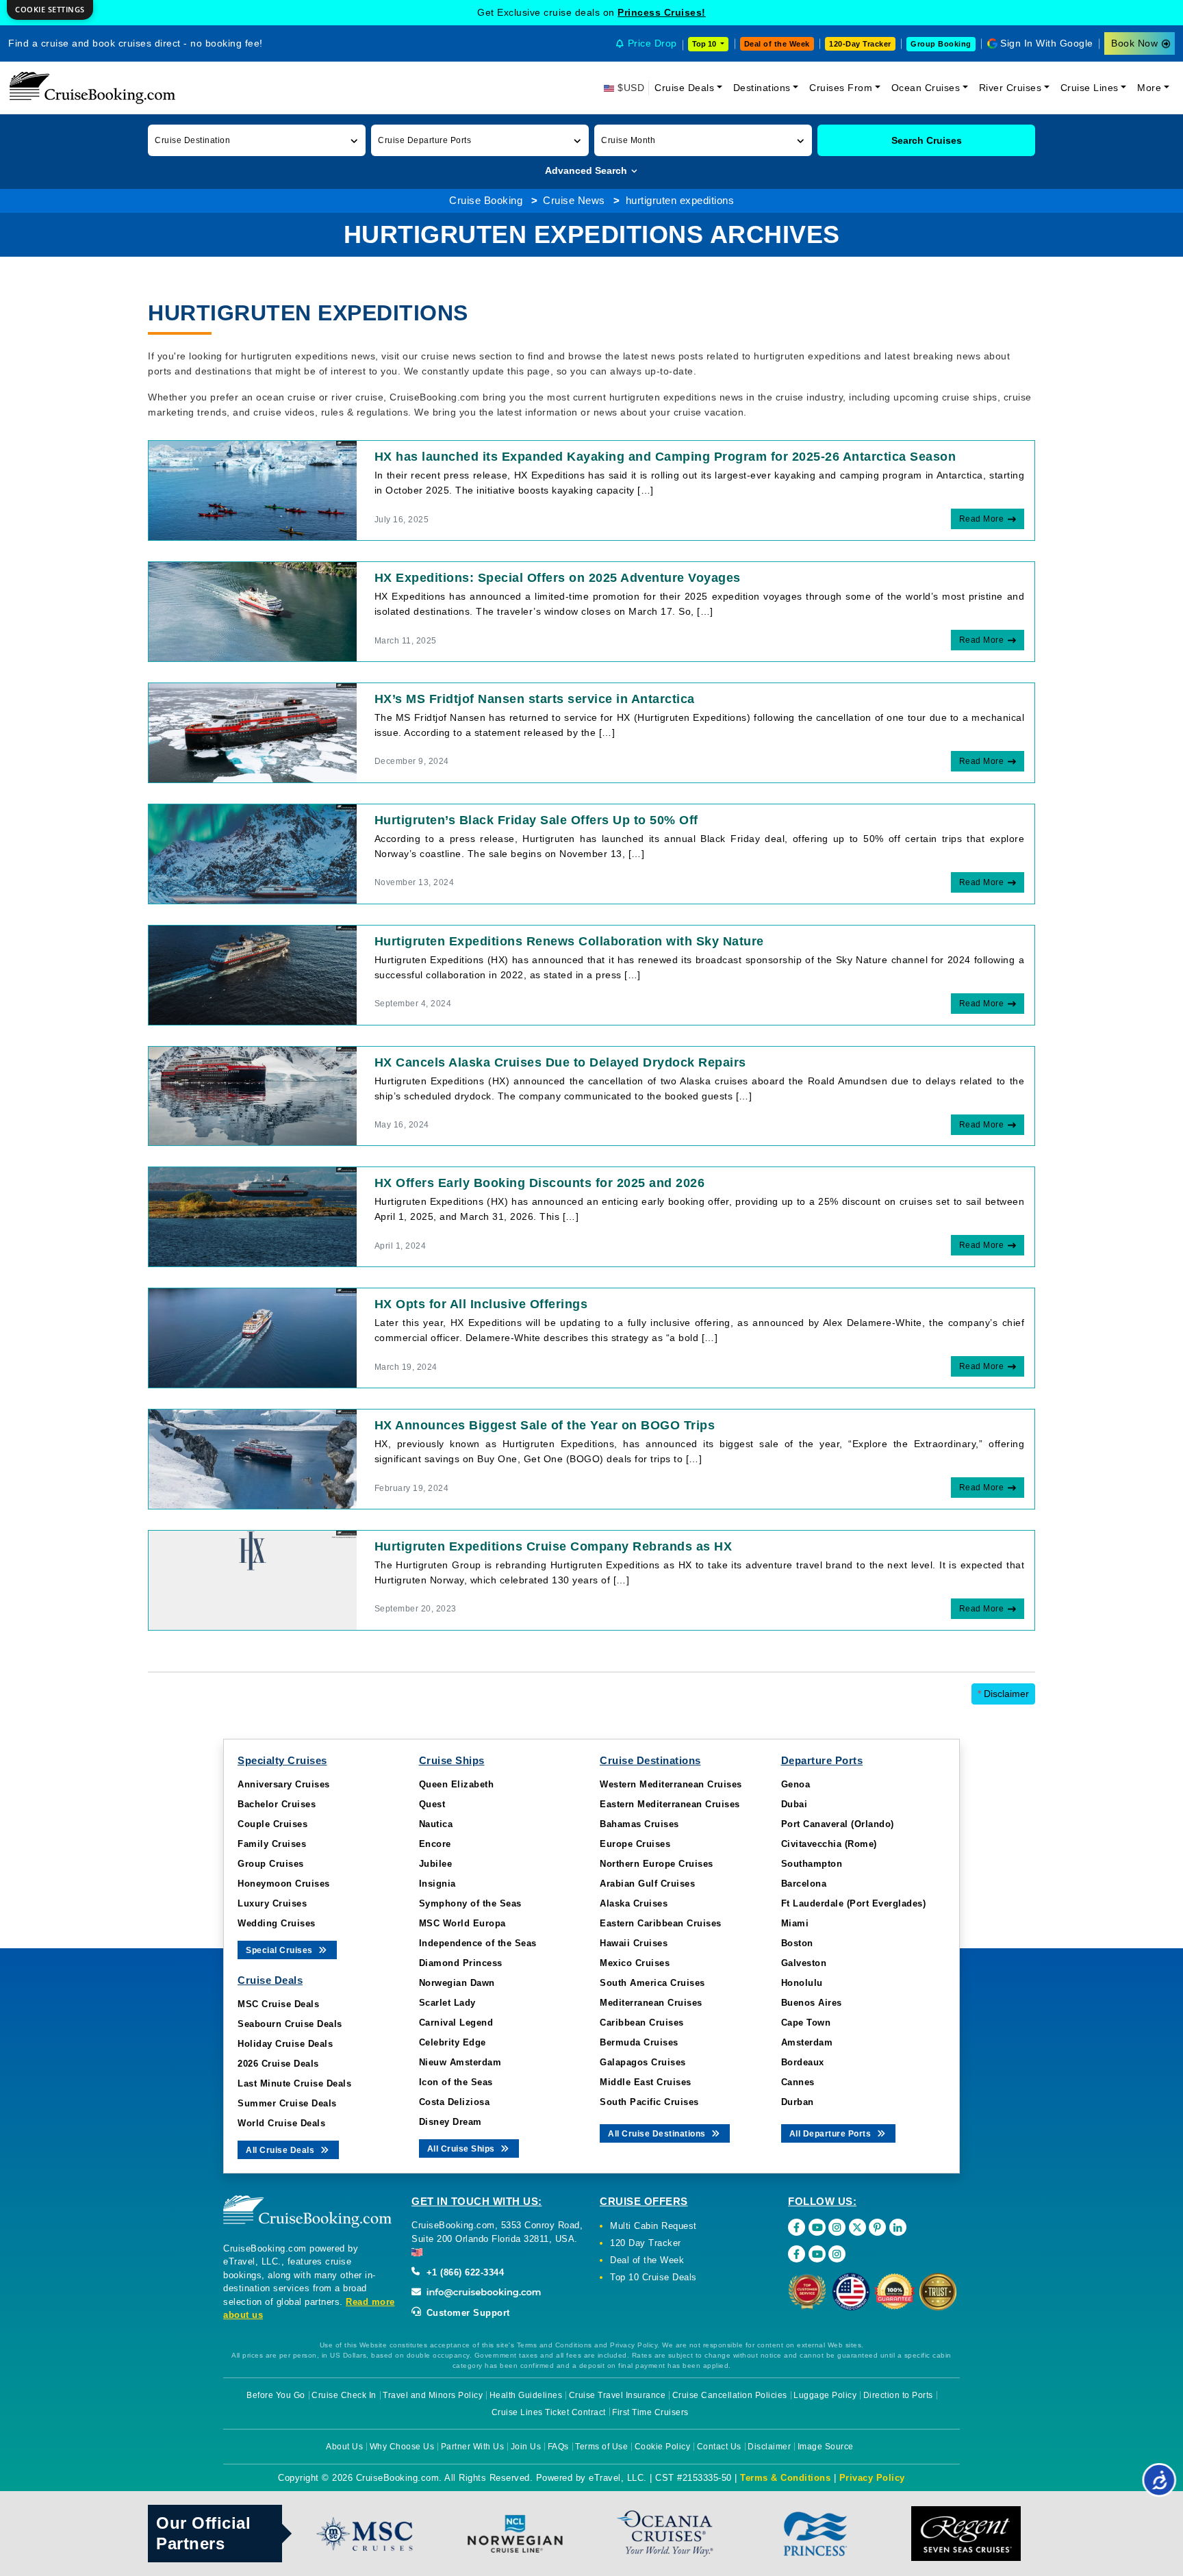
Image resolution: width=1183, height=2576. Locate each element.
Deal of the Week (777, 44)
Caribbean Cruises (642, 2023)
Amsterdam (807, 2042)
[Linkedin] (898, 2227)
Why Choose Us (402, 2447)
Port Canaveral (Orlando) (838, 1824)
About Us (344, 2447)
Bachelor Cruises (277, 1804)
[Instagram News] (837, 2254)
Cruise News (574, 200)
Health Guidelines (526, 2395)
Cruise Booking (486, 200)
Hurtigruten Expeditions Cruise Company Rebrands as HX (554, 1546)
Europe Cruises (635, 1844)
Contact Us (719, 2447)
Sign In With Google (1047, 43)
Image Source (826, 2447)
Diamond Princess (461, 1963)
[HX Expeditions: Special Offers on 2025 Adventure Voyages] (253, 611)
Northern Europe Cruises (657, 1864)
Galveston (804, 1963)
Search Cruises (927, 140)
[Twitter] (857, 2227)
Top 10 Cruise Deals (653, 2277)
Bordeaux (803, 2062)
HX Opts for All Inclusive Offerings (481, 1304)
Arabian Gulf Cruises (647, 1884)
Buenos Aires (812, 2003)
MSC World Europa (462, 1923)
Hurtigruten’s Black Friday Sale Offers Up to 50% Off (536, 820)
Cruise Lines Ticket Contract (549, 2412)
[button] (257, 140)
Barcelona (804, 1884)
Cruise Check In (344, 2395)
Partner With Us (473, 2447)
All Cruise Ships (462, 2149)
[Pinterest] (877, 2227)
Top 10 (705, 44)
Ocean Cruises (926, 88)
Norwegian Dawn (457, 1983)
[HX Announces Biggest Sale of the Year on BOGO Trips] (253, 1458)
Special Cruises (280, 1950)
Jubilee (436, 1864)
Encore (435, 1844)
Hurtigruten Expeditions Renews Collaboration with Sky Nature (569, 941)
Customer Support (467, 2313)
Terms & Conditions (785, 2478)
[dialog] (50, 10)
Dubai (794, 1804)
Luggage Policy (825, 2395)
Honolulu (802, 1983)
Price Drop (652, 43)
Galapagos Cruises (643, 2062)
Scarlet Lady (447, 2003)
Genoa (796, 1784)
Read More (982, 519)
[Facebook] (797, 2227)
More (1149, 88)
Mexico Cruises (635, 1963)
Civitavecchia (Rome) (829, 1844)
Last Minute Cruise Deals (294, 2083)
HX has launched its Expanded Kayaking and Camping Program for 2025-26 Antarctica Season (665, 457)
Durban (798, 2102)
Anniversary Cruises (284, 1784)
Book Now (1134, 43)
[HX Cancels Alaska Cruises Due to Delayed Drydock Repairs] (253, 1095)
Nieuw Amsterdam (460, 2062)
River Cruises (1010, 88)
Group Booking (941, 44)
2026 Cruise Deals (278, 2064)
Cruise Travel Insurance (618, 2395)
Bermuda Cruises (639, 2042)
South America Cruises (652, 1983)
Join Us (526, 2447)
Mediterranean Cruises (651, 2003)
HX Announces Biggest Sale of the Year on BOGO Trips (545, 1425)
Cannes (798, 2082)
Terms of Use (601, 2447)
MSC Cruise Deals (278, 2004)
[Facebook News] (797, 2254)
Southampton (812, 1864)
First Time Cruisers (650, 2412)
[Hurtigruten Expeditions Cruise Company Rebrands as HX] (253, 1579)
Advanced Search (587, 170)
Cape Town (806, 2023)
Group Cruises (271, 1864)
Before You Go (276, 2395)
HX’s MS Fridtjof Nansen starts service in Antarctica (535, 699)
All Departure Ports (831, 2134)
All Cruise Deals (281, 2150)
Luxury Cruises (272, 1903)
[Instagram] (837, 2227)
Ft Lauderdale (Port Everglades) (854, 1903)
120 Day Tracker (646, 2243)
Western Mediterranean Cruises (671, 1784)
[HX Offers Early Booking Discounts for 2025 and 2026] (253, 1216)
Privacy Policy (872, 2478)
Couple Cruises (272, 1824)
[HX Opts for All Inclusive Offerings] (253, 1337)
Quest (432, 1804)
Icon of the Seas (456, 2082)
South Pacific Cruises (649, 2102)
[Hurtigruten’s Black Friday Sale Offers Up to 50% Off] (253, 853)
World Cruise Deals (281, 2123)
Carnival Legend (456, 2023)
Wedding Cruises (277, 1923)
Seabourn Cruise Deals (290, 2024)
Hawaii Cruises (634, 1943)
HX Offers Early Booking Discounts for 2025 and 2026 (540, 1183)
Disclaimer (1003, 1694)
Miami (795, 1923)
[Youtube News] (817, 2254)
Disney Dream (450, 2122)
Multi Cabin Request (653, 2226)
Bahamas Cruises (639, 1824)
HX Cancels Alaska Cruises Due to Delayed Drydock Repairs (560, 1062)
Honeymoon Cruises (284, 1884)
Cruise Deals (684, 88)
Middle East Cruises (646, 2082)
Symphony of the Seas (470, 1903)
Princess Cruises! (662, 12)
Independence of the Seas (478, 1943)
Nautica (436, 1824)
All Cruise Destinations (658, 2134)
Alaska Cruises (634, 1903)
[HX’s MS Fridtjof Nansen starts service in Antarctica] (253, 732)
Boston (797, 1943)
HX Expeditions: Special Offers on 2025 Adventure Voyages (558, 578)
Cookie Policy (663, 2447)
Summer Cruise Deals (287, 2103)
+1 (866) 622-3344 (463, 2272)
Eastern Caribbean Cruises (661, 1923)
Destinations (762, 88)
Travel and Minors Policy (433, 2395)
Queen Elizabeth (457, 1784)
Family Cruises (272, 1844)
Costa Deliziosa (455, 2102)
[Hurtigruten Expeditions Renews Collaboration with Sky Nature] (253, 974)
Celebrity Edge (453, 2042)
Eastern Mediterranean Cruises (670, 1804)
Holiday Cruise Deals (285, 2044)
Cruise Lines (1090, 88)
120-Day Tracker (860, 44)
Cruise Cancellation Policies (730, 2395)
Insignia (437, 1884)
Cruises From (841, 88)
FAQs (558, 2447)
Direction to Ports (898, 2395)
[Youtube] (817, 2227)
